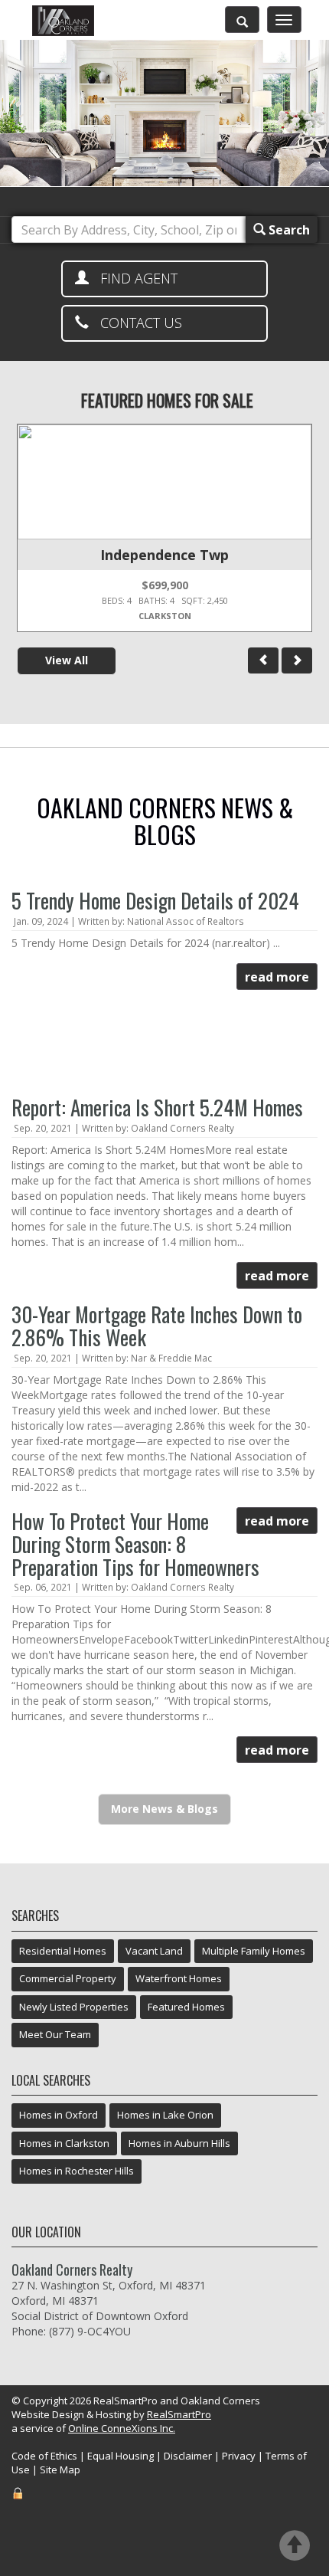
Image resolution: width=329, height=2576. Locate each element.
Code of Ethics (44, 2456)
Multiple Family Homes (254, 1951)
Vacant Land (154, 1951)
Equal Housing (121, 2456)
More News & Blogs (164, 1809)
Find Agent (133, 278)
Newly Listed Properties (74, 2007)
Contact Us (135, 323)
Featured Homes (186, 2007)
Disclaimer (188, 2456)
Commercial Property (68, 1978)
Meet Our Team (55, 2034)
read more (277, 977)
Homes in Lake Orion (165, 2115)
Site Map (60, 2469)
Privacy (239, 2456)
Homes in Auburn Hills (179, 2143)
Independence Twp (164, 555)
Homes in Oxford (59, 2115)
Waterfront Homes (179, 1978)
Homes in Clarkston (64, 2143)
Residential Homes (63, 1951)
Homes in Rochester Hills (77, 2171)
